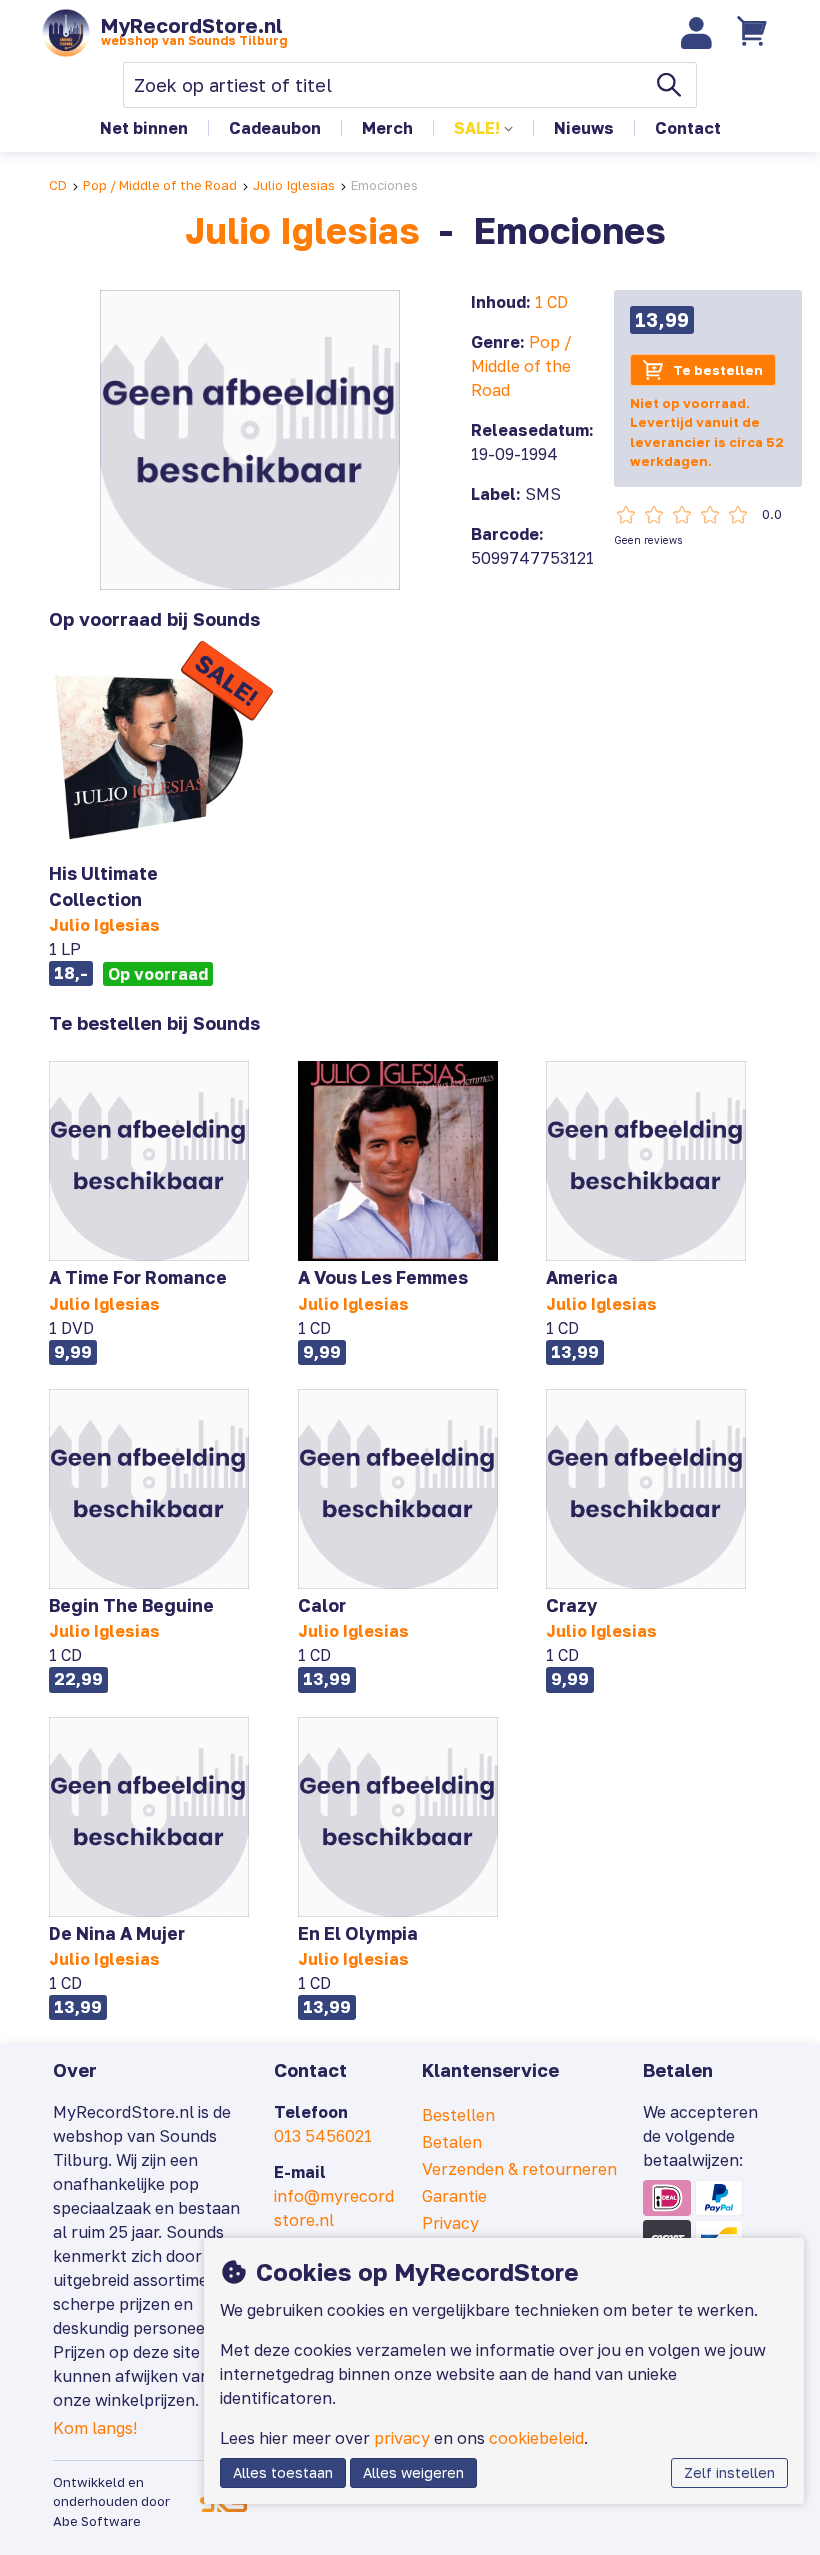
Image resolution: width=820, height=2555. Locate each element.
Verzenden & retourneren (519, 2169)
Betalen (452, 2142)
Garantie (454, 2196)
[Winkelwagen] (754, 33)
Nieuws (584, 128)
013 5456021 (323, 2136)
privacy (402, 2438)
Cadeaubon (275, 128)
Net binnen (144, 128)
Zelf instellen (729, 2472)
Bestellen (458, 2115)
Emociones (384, 185)
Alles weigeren (413, 2472)
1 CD (551, 302)
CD (58, 185)
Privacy (450, 2223)
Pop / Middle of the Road (160, 185)
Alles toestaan (283, 2472)
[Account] (697, 33)
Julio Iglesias (294, 185)
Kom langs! (95, 2428)
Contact (688, 128)
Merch (387, 128)
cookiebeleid (536, 2438)
